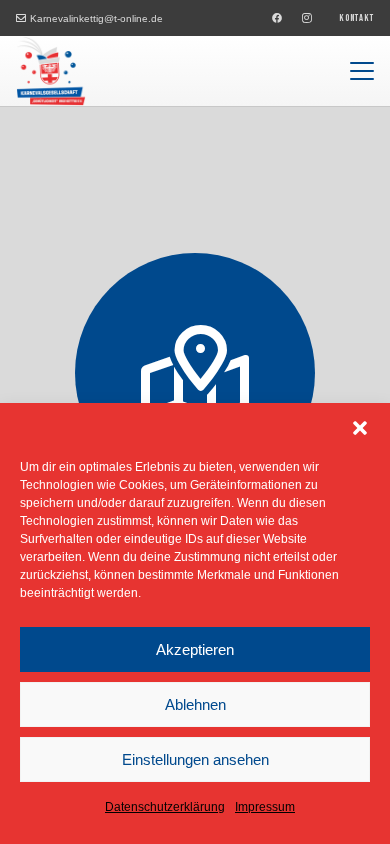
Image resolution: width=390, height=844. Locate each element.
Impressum (265, 807)
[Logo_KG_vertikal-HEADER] (51, 71)
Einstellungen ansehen (195, 759)
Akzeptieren (195, 649)
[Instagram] (307, 18)
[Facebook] (277, 18)
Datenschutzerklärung (165, 807)
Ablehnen (195, 704)
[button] (360, 428)
